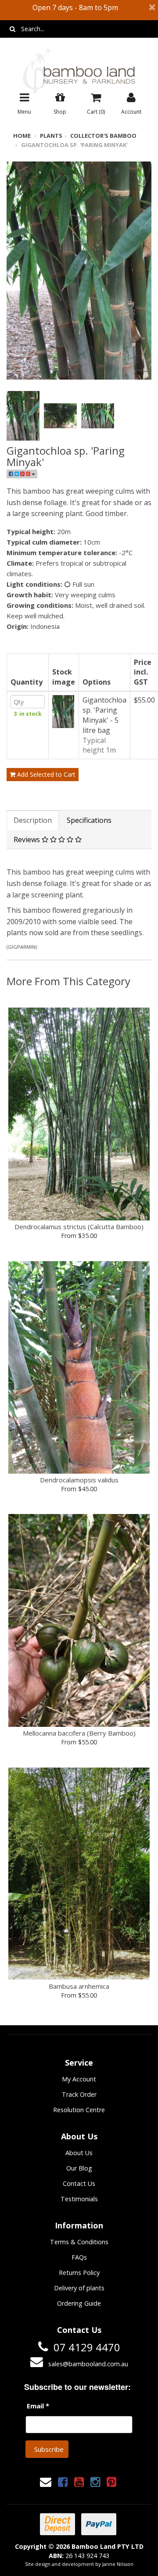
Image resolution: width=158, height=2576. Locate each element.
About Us (79, 2153)
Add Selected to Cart (45, 774)
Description (33, 820)
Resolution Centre (79, 2110)
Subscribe (49, 2449)
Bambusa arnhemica (79, 1986)
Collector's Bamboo (103, 136)
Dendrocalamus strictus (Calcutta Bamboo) (79, 1227)
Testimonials (79, 2199)
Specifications (89, 820)
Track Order (79, 2094)
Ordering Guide (79, 2303)
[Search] (13, 29)
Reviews (28, 840)
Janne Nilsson (118, 2564)
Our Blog (79, 2168)
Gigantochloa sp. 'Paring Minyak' (74, 145)
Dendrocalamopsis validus (79, 1480)
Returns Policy (79, 2273)
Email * (38, 2406)
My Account (79, 2079)
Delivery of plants (79, 2288)
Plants (51, 136)
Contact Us (79, 2183)
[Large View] (23, 416)
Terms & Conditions (79, 2242)
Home (22, 136)
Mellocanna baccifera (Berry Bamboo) (79, 1733)
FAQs (79, 2257)
